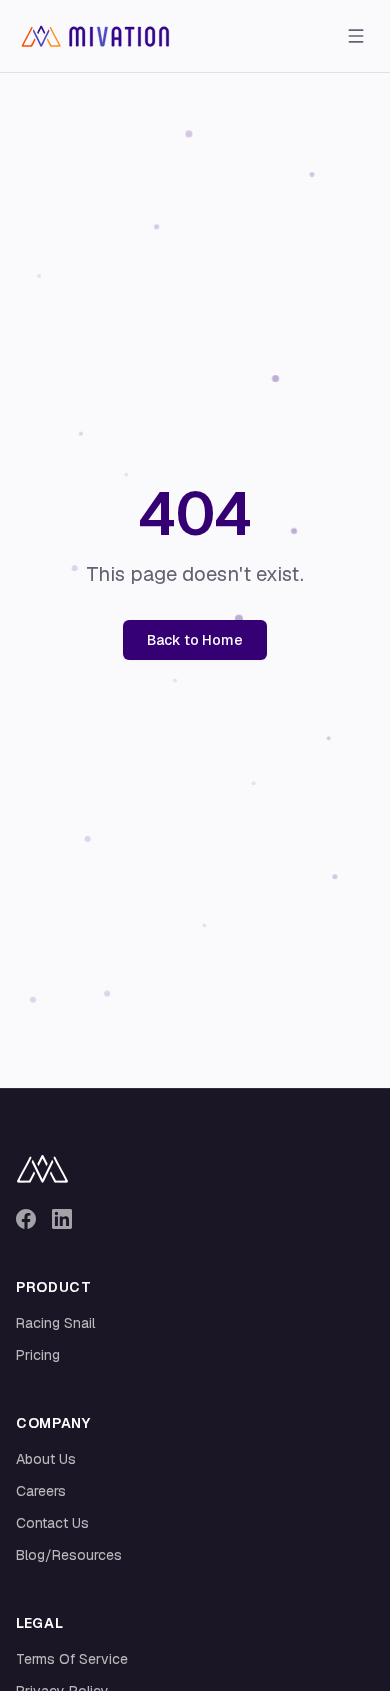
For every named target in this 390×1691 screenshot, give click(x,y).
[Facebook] (26, 1219)
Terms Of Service (72, 1659)
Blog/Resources (69, 1555)
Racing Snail (55, 1323)
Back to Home (195, 640)
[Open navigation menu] (356, 36)
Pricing (38, 1355)
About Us (46, 1459)
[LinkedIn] (62, 1219)
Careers (41, 1491)
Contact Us (52, 1523)
